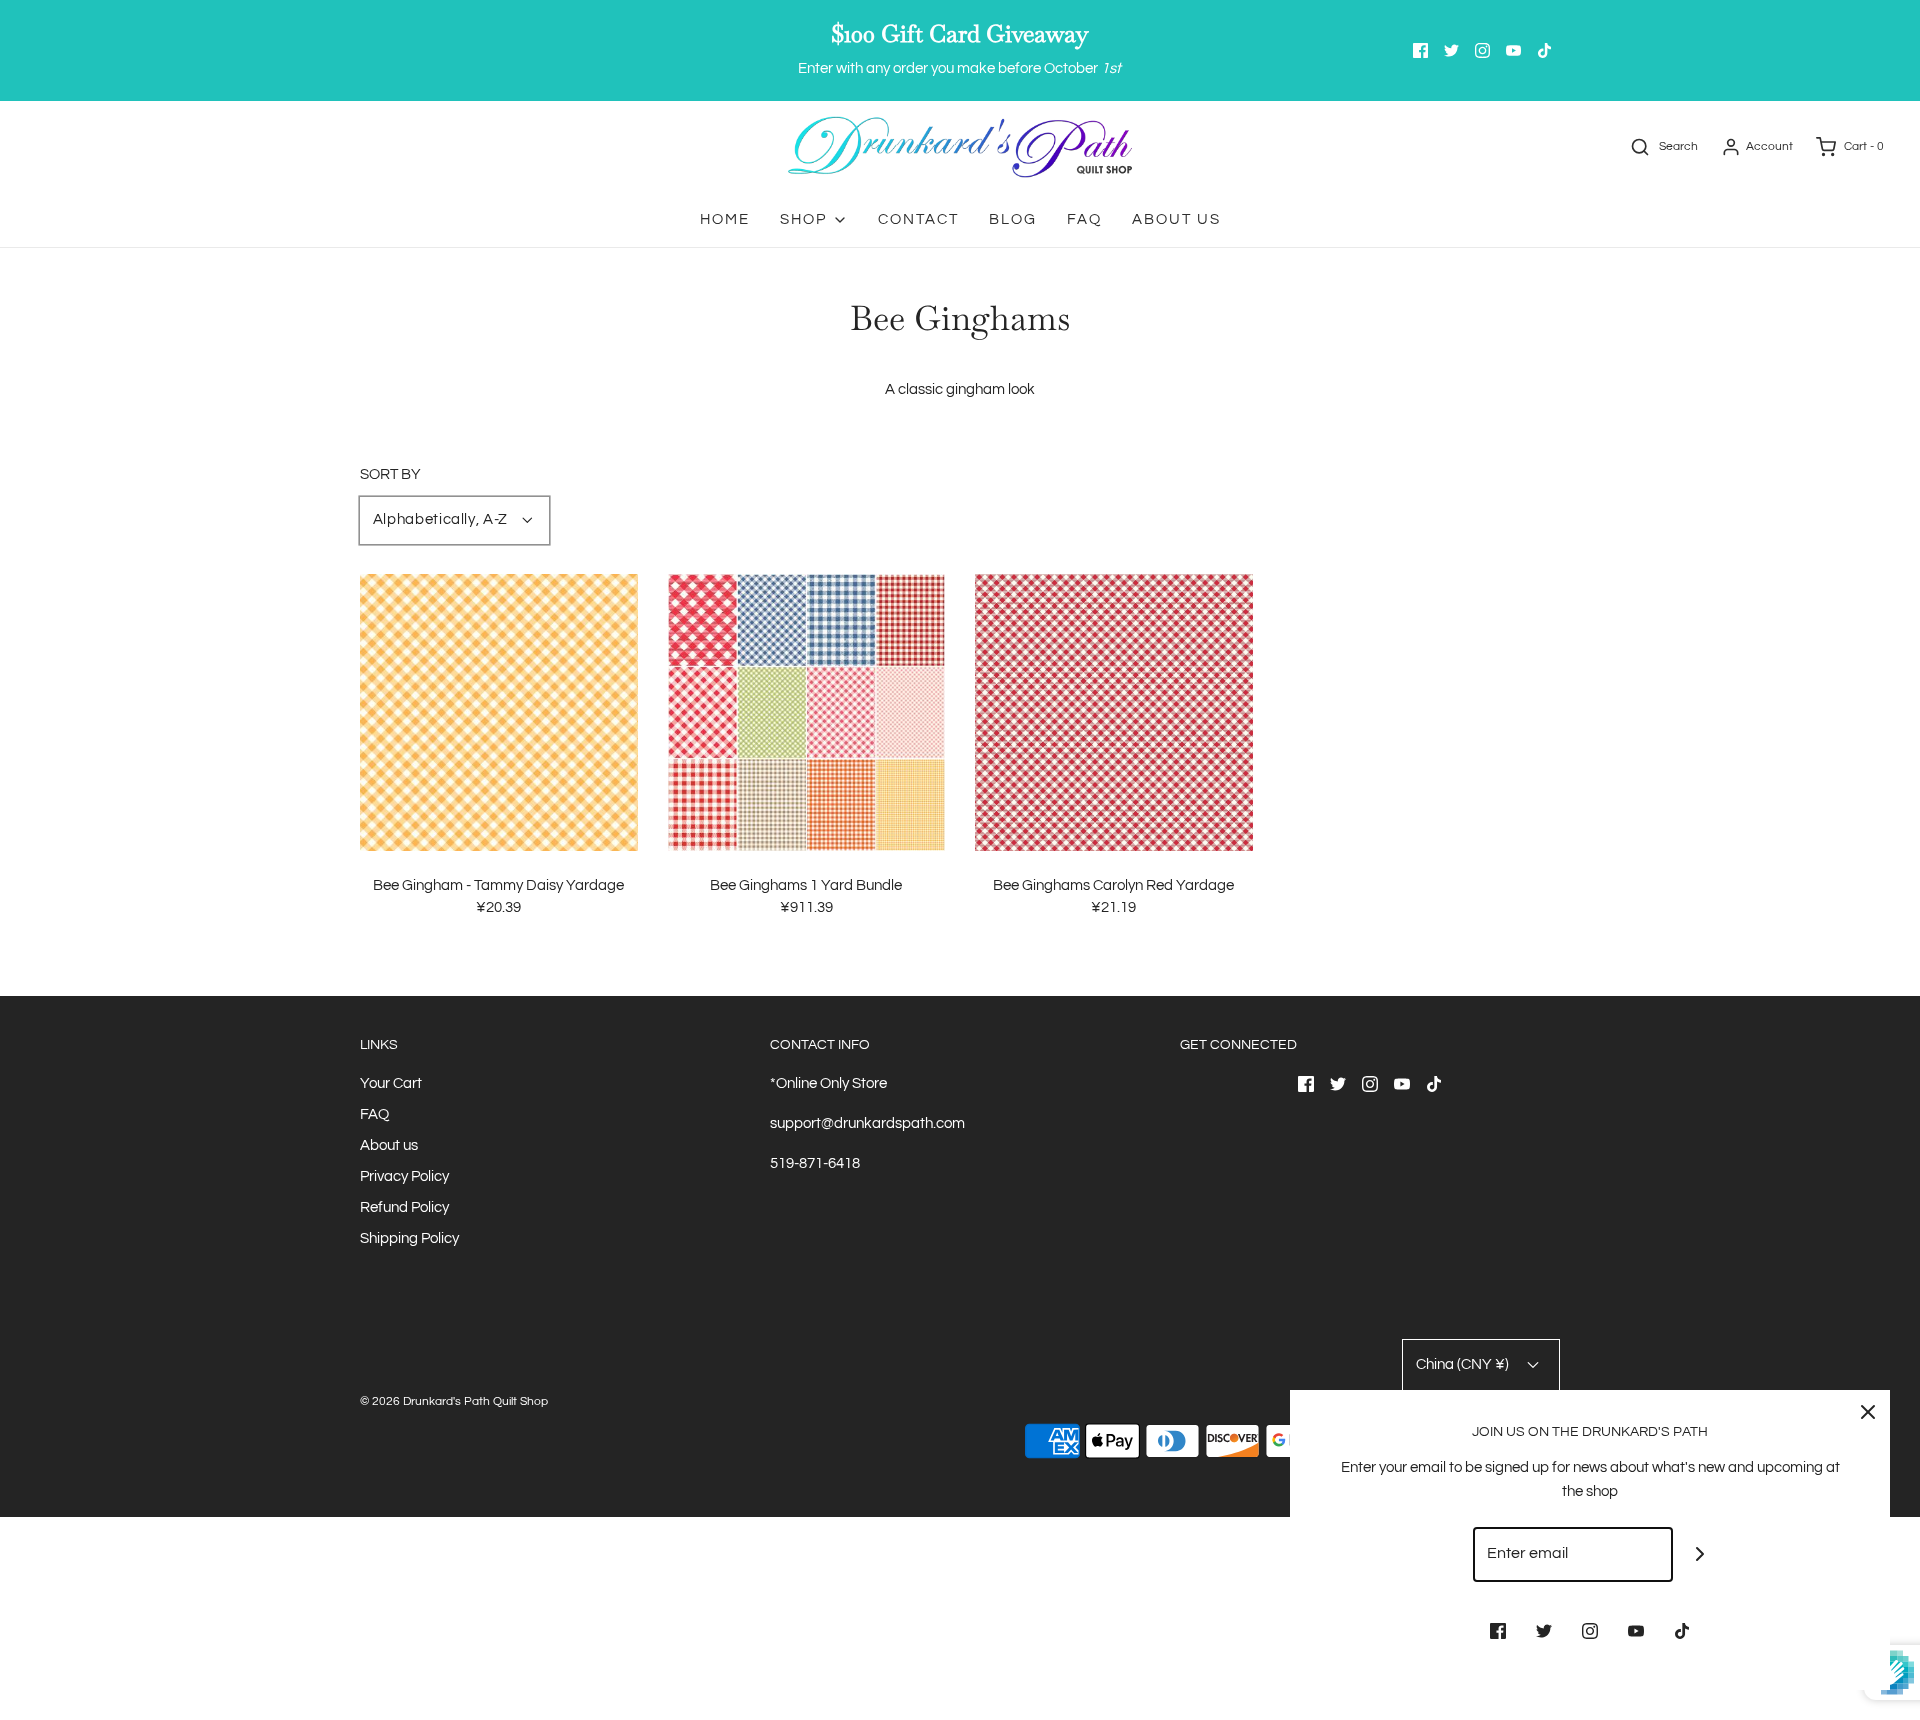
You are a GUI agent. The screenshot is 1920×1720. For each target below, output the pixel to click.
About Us (1176, 219)
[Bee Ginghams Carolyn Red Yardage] (1114, 711)
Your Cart (391, 1083)
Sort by (390, 474)
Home (725, 219)
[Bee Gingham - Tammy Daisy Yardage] (499, 711)
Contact (918, 219)
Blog (1013, 219)
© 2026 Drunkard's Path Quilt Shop (454, 1401)
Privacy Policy (404, 1176)
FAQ (1084, 219)
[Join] (1700, 1554)
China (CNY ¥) (1464, 1364)
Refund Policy (404, 1207)
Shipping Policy (409, 1238)
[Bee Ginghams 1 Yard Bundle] (807, 711)
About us (389, 1145)
